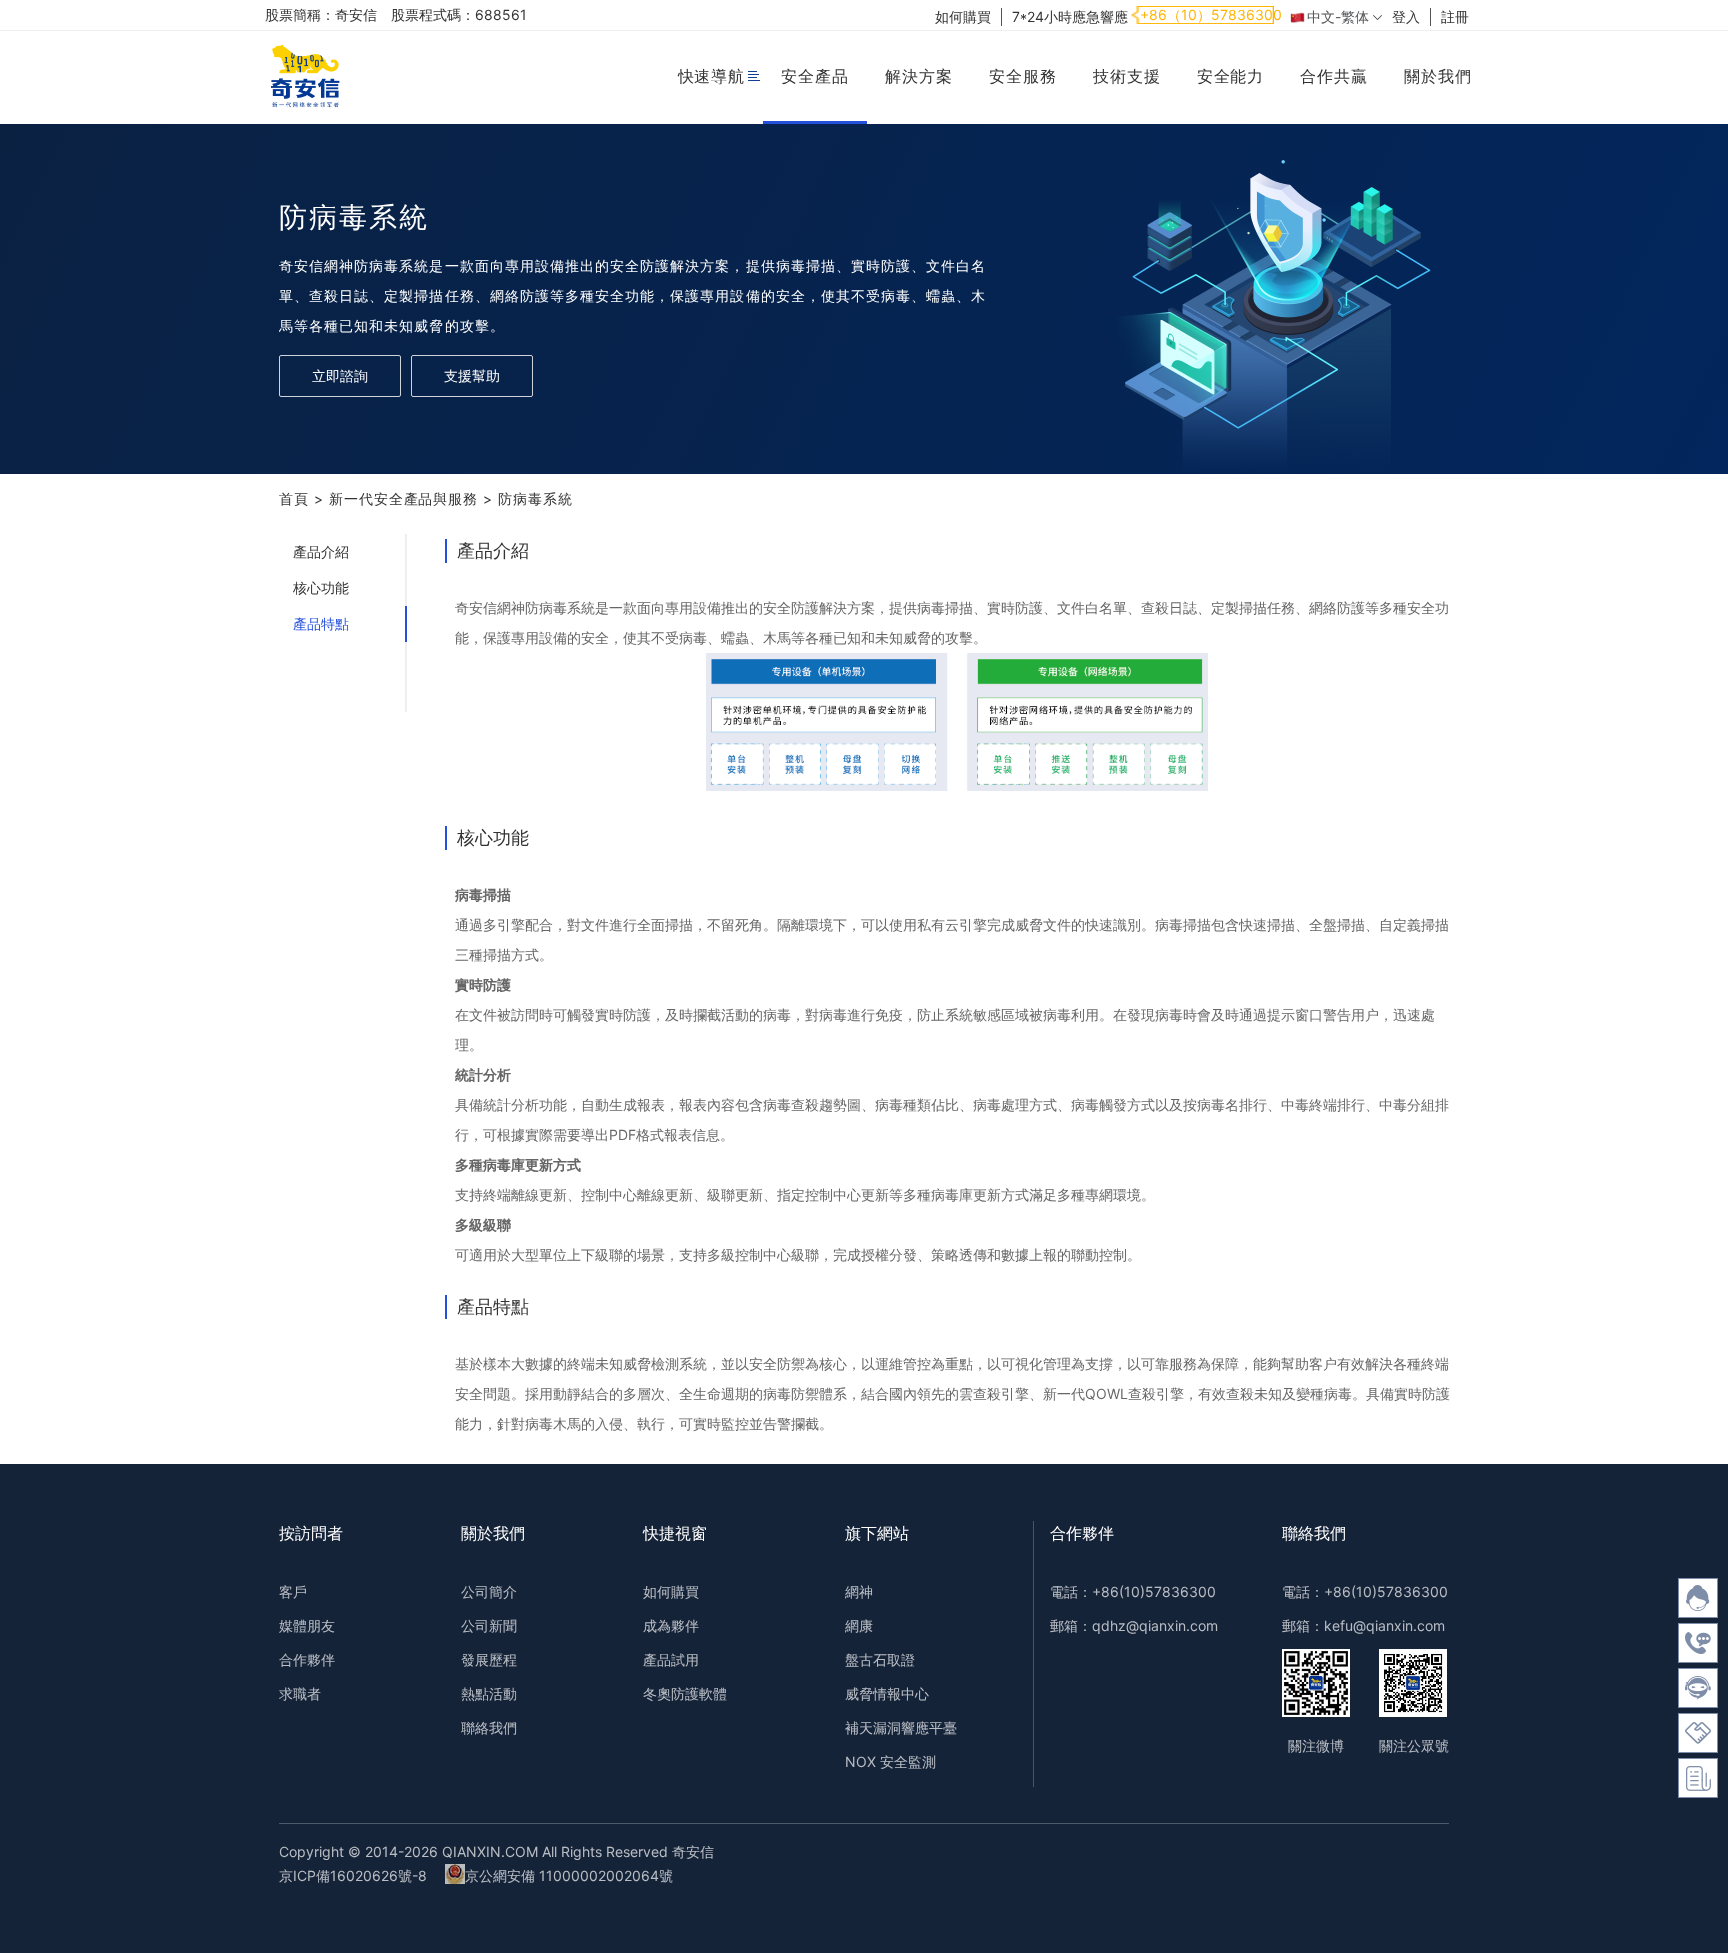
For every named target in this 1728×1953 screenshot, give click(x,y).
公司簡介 (489, 1591)
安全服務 (1023, 76)
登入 (1406, 16)
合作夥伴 (307, 1659)
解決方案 (919, 76)
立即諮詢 (340, 375)
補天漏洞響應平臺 (901, 1727)
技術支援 (1127, 76)
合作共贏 (1334, 76)
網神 (859, 1591)
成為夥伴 (671, 1625)
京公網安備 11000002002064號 (569, 1875)
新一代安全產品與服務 (404, 498)
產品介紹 (321, 551)
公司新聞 (489, 1625)
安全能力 (1231, 76)
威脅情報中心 (887, 1693)
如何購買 (963, 16)
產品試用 (671, 1659)
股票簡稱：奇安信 (321, 14)
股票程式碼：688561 (459, 14)
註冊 (1455, 16)
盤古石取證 (880, 1659)
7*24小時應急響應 (1070, 16)
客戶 (293, 1591)
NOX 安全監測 (890, 1761)
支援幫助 (472, 375)
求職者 (300, 1693)
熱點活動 (489, 1693)
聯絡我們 (489, 1727)
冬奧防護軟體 (685, 1693)
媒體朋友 (307, 1625)
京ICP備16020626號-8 (353, 1875)
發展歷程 (489, 1659)
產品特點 (321, 623)
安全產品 (815, 76)
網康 (859, 1625)
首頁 (294, 498)
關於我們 (1438, 76)
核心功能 (321, 587)
